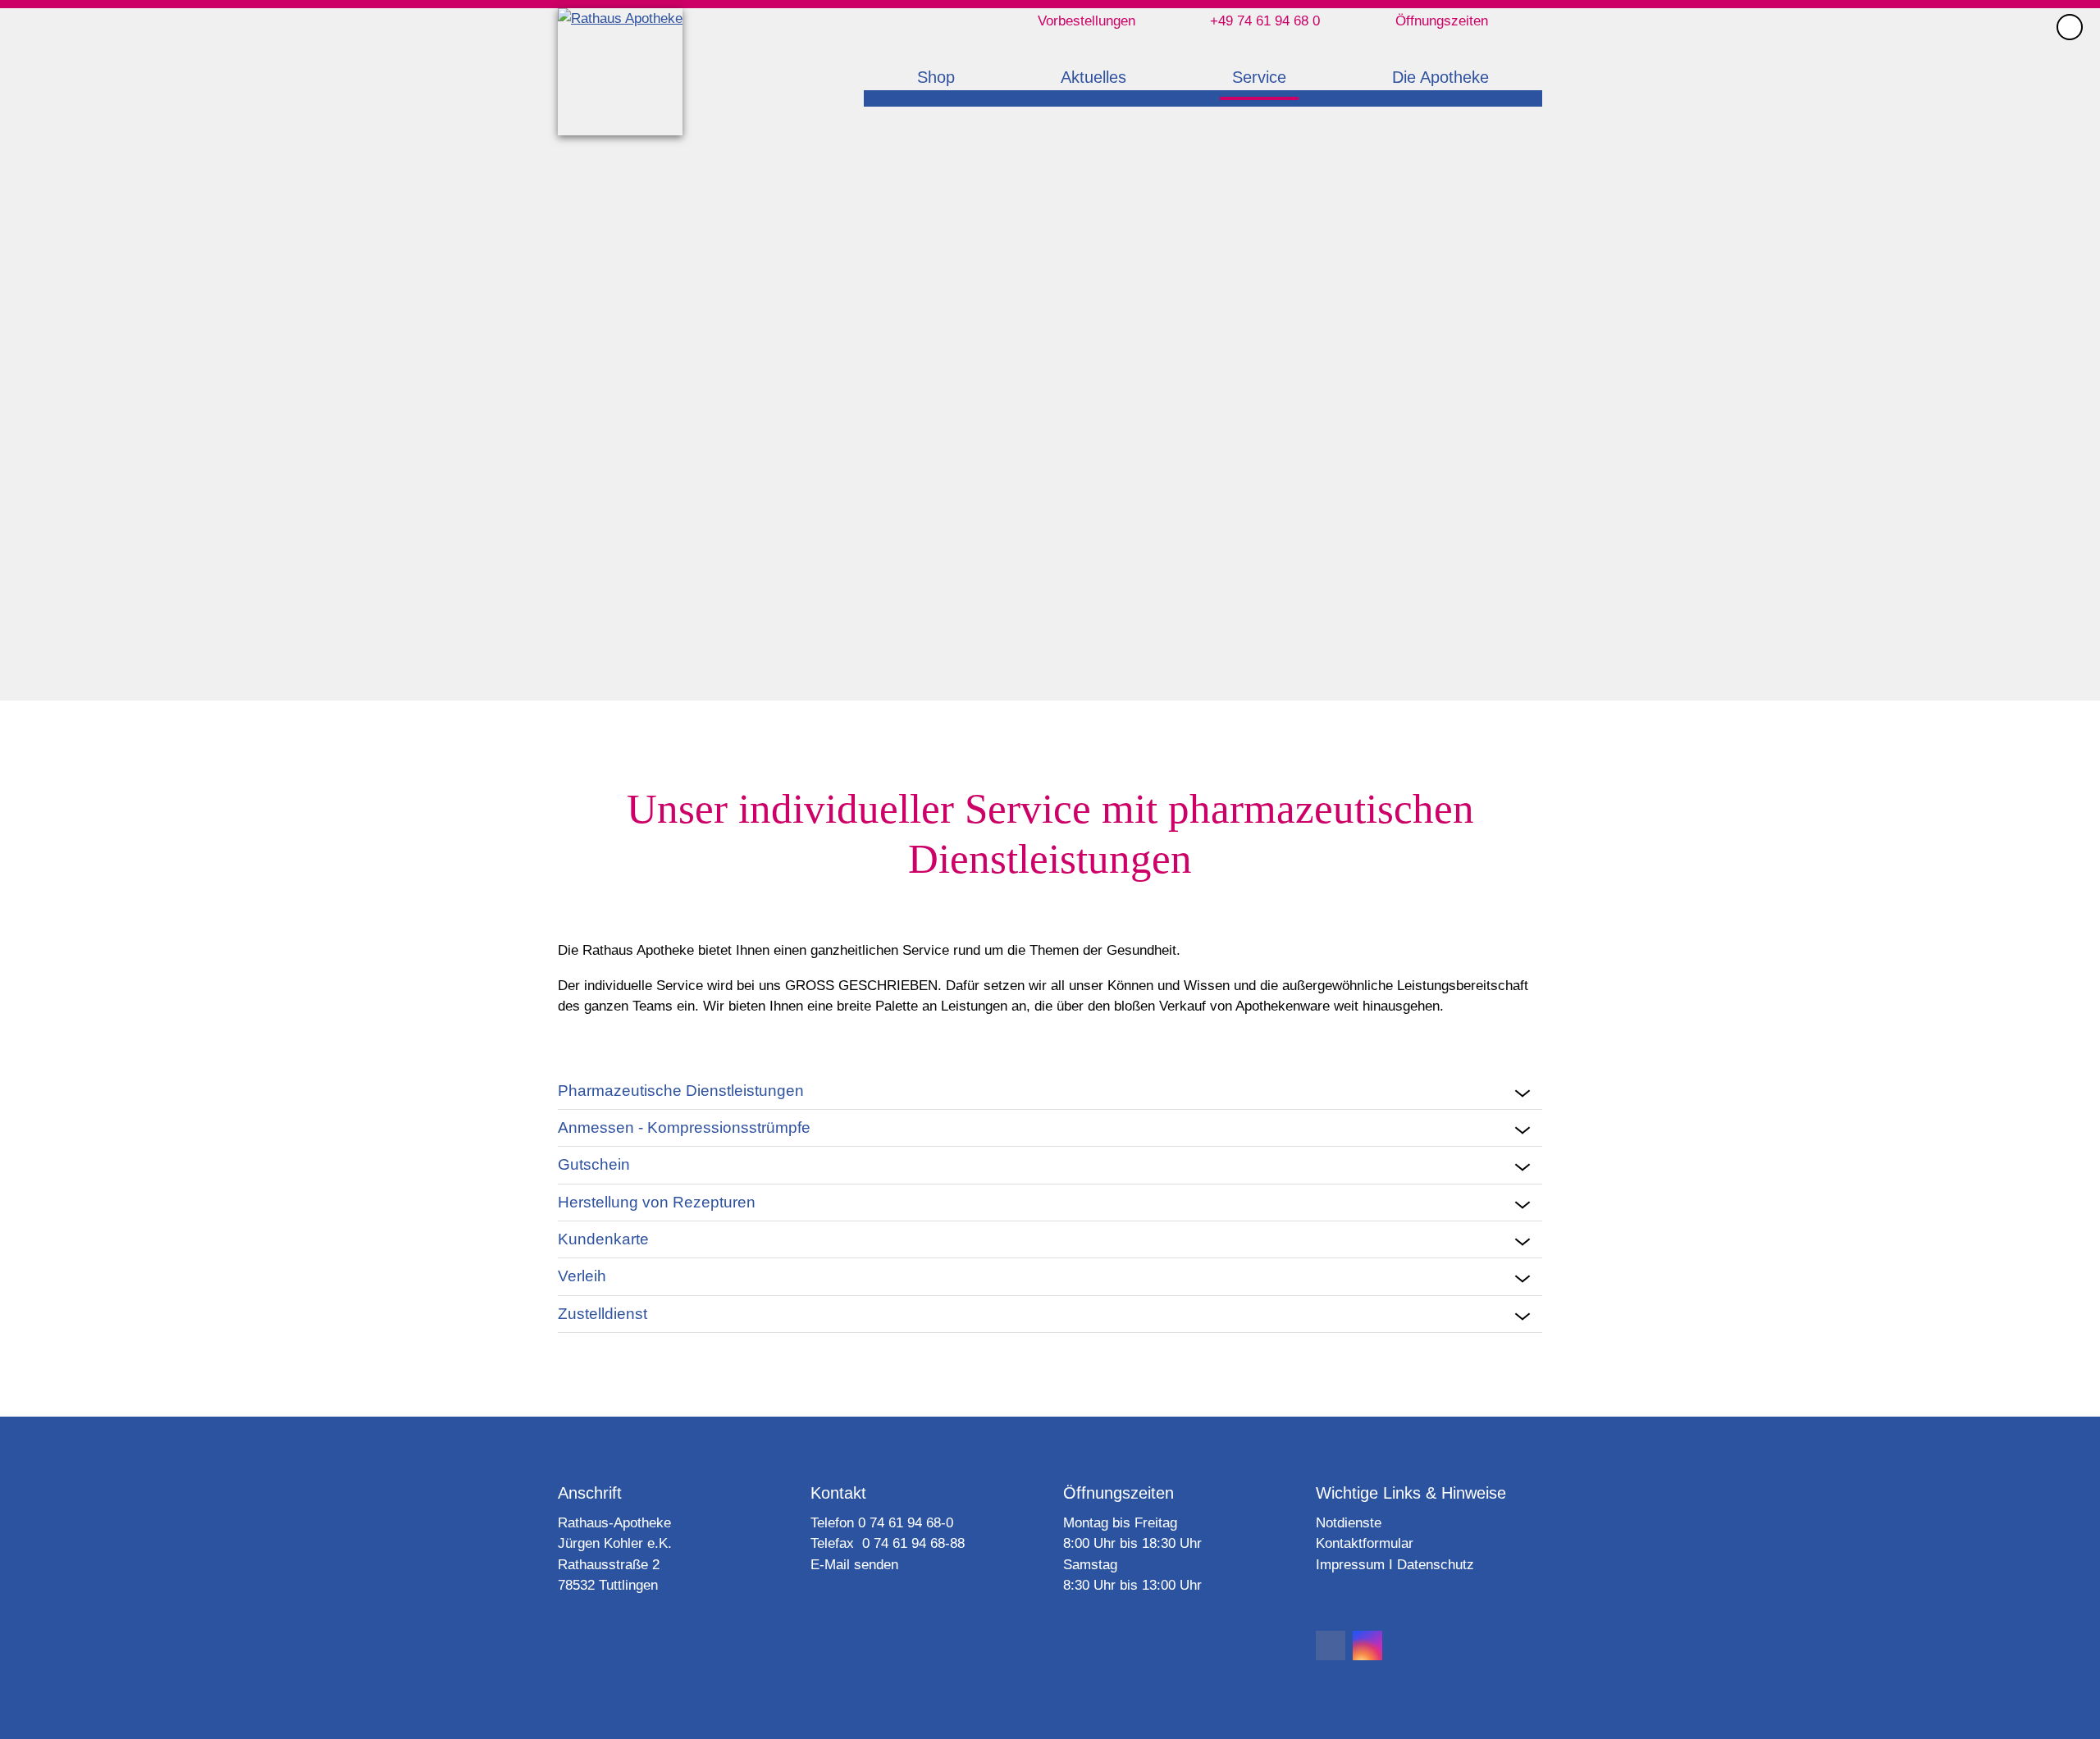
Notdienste (1349, 1523)
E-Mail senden (854, 1565)
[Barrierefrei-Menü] (2070, 27)
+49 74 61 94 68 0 (1265, 21)
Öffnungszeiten (1442, 21)
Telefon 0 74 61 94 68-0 (882, 1523)
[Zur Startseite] (620, 72)
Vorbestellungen (1087, 21)
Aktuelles (1093, 77)
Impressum (1350, 1565)
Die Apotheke (1440, 77)
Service (1259, 77)
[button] (1331, 1645)
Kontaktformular (1365, 1543)
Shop (936, 77)
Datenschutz (1436, 1565)
